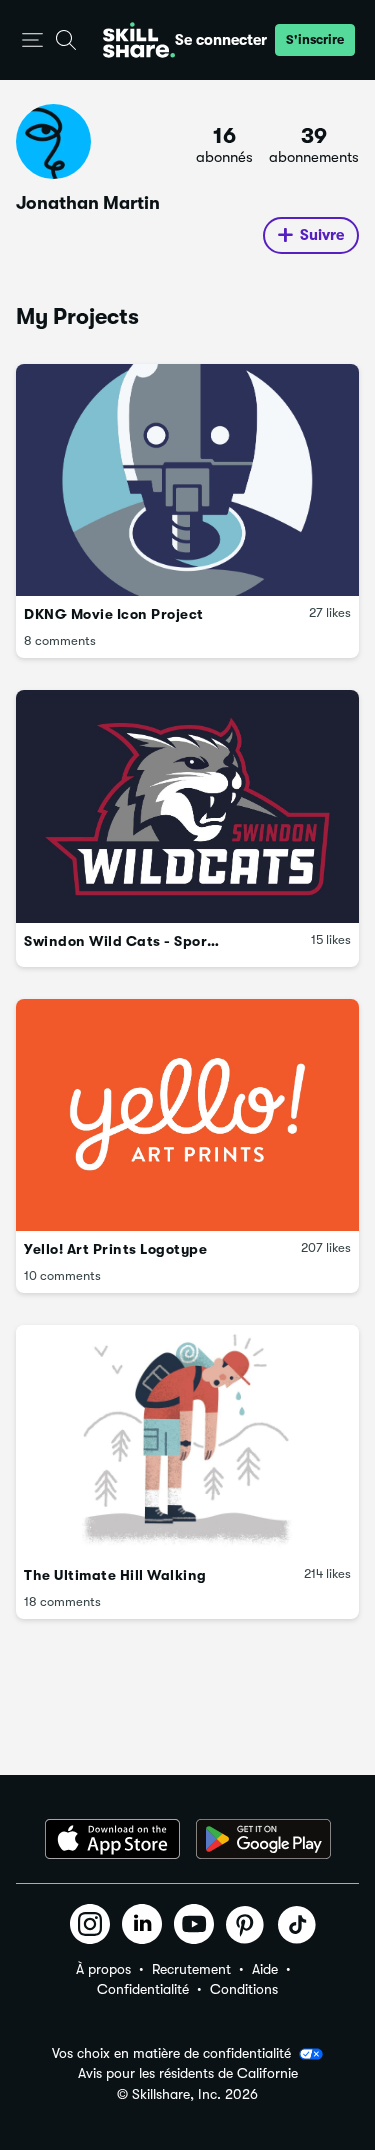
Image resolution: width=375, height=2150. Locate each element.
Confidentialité (143, 1989)
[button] (32, 40)
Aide (265, 1969)
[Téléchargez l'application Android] (263, 1839)
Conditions (244, 1989)
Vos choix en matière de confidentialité (171, 2053)
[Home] (139, 40)
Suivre (322, 235)
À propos (103, 1969)
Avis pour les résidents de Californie (188, 2073)
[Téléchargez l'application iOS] (112, 1839)
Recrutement (191, 1969)
